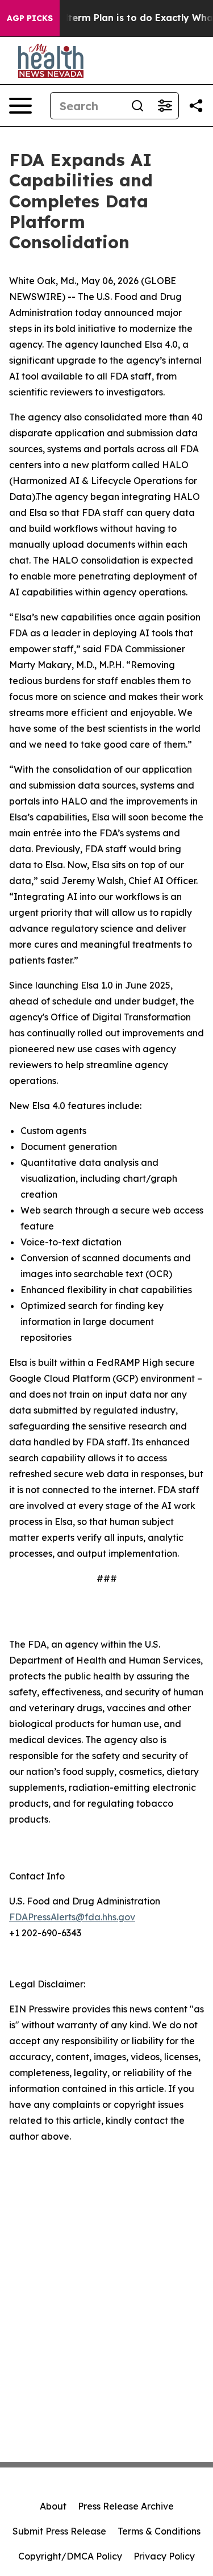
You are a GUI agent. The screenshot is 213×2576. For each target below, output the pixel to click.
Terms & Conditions (159, 2531)
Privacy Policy (164, 2556)
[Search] (137, 106)
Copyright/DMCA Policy (70, 2556)
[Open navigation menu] (20, 106)
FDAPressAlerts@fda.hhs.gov (72, 1917)
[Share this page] (196, 106)
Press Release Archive (126, 2506)
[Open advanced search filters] (165, 106)
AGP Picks (30, 18)
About (53, 2506)
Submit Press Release (59, 2531)
